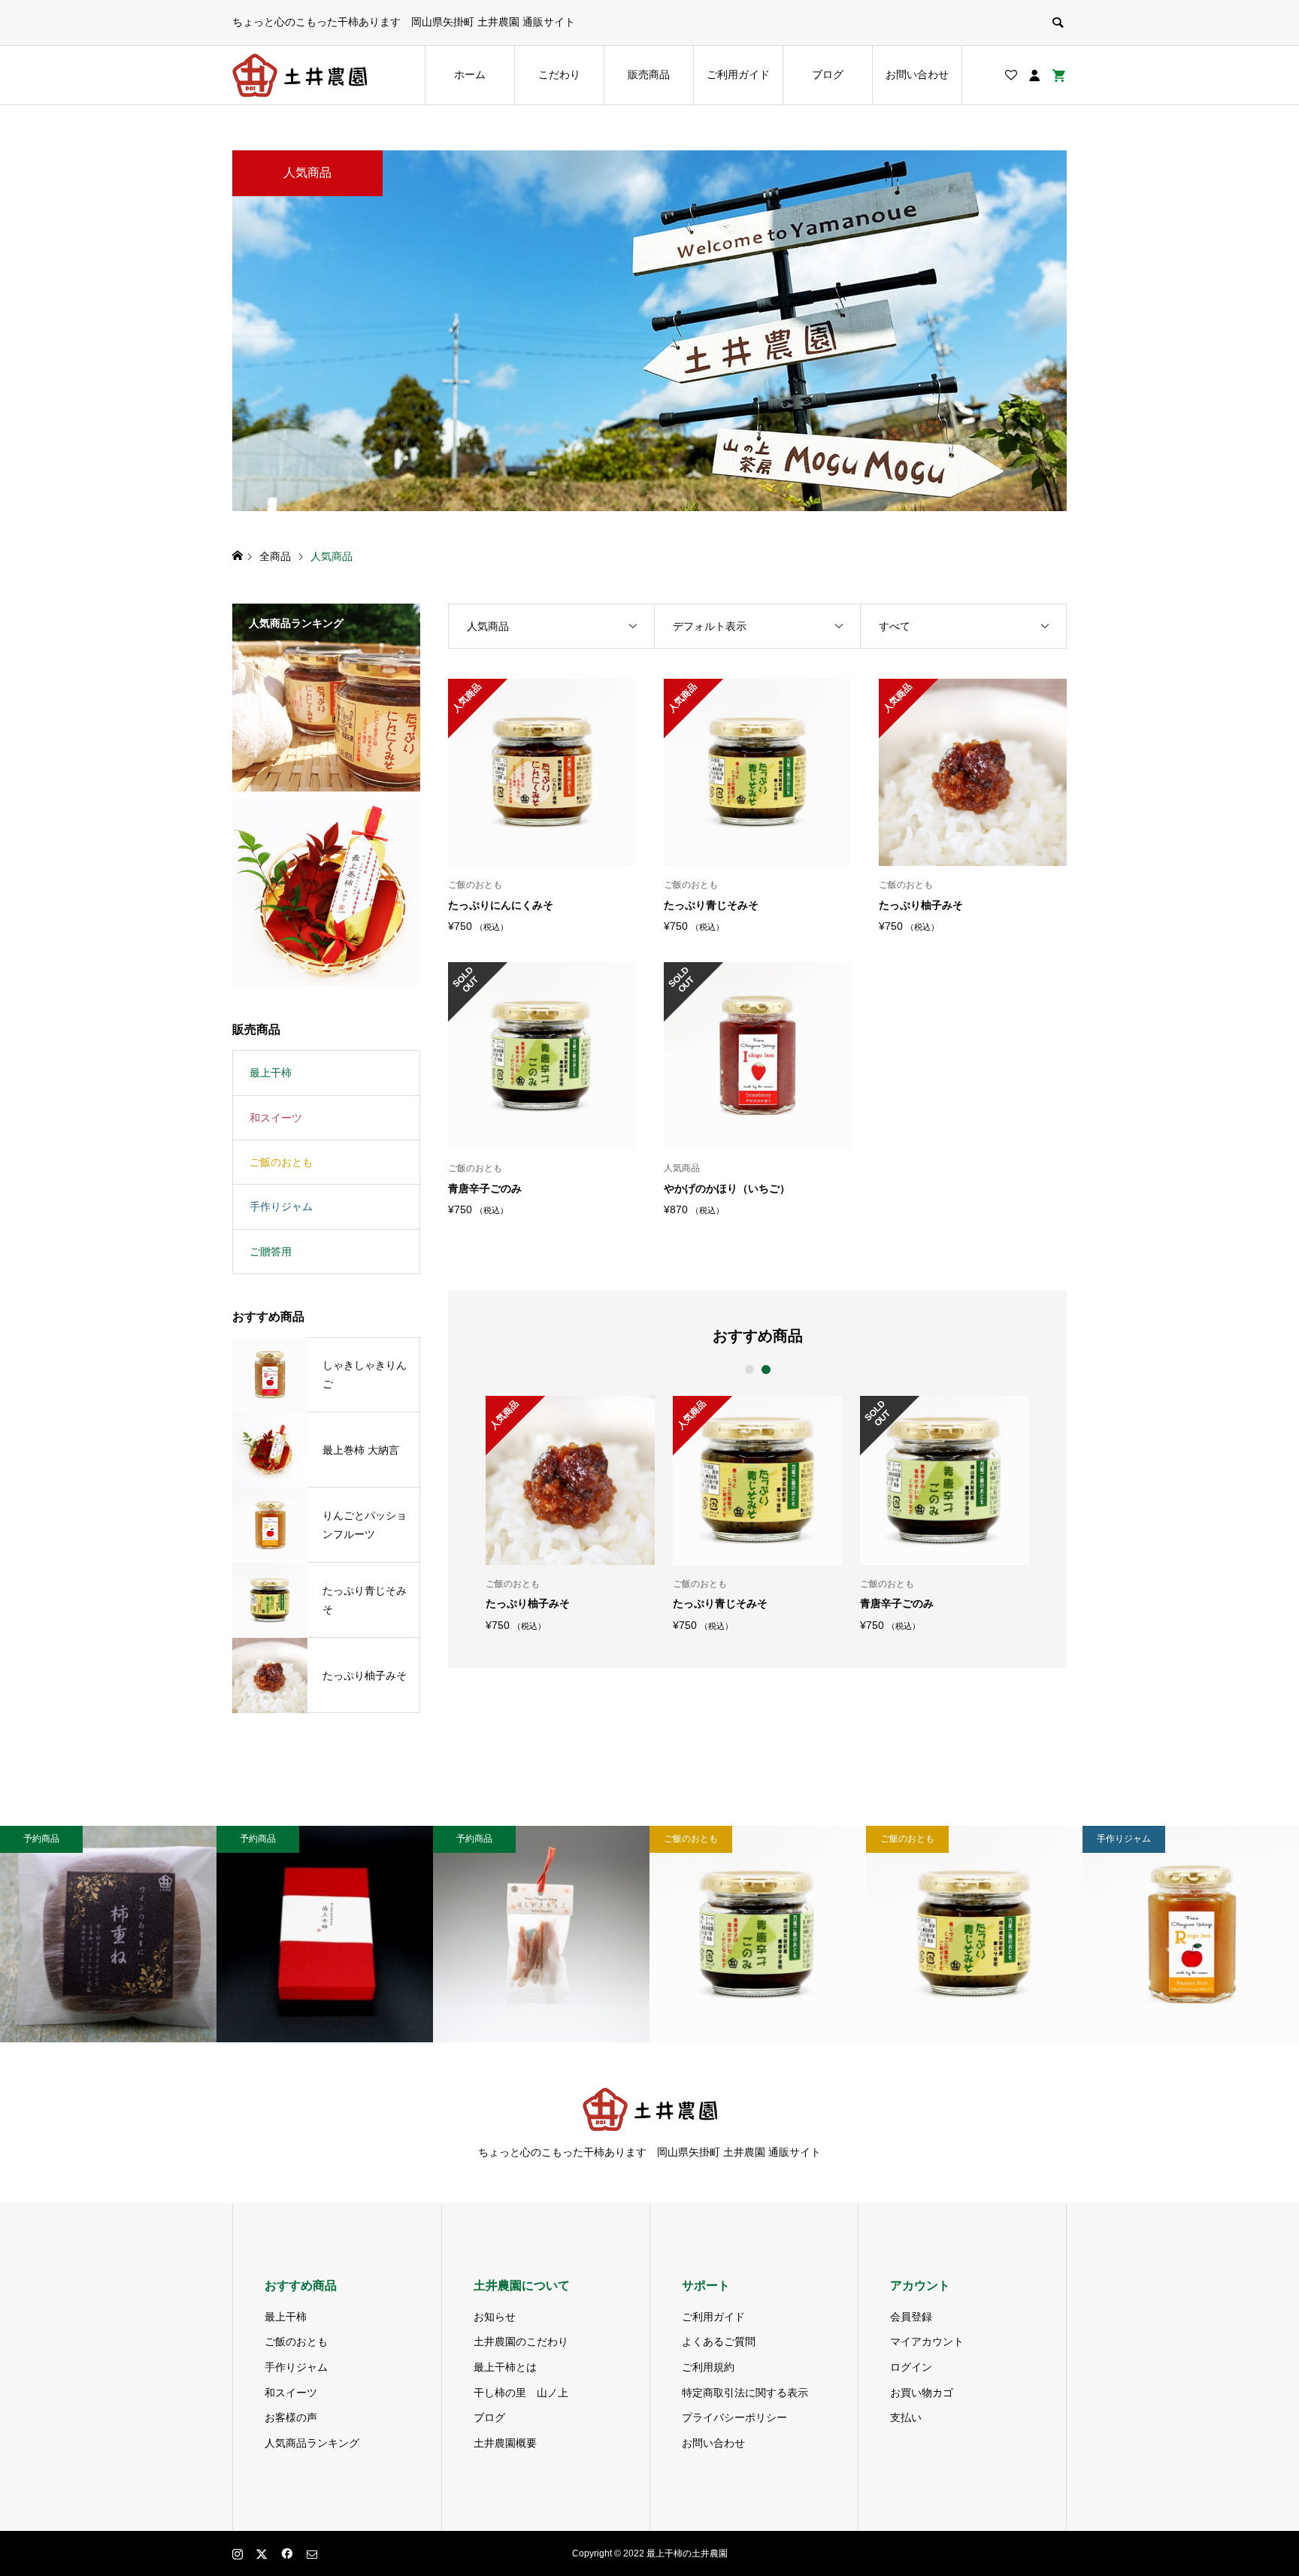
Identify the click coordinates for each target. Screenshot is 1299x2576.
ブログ (828, 74)
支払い (906, 2417)
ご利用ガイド (738, 74)
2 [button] (766, 1370)
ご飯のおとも (281, 1162)
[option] (570, 1513)
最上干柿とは (505, 2367)
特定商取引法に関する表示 (745, 2393)
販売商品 (649, 74)
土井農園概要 (505, 2443)
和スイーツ (276, 1118)
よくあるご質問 (719, 2341)
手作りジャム (281, 1206)
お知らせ (495, 2317)
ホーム (470, 74)
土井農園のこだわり (521, 2341)
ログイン (911, 2367)
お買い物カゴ (922, 2393)
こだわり (559, 74)
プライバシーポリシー (734, 2417)
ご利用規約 (708, 2367)
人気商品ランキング (312, 2443)
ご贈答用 (271, 1252)
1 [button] (749, 1370)
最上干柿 (271, 1073)
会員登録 (911, 2317)
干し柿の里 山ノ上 (521, 2393)
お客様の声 (291, 2417)
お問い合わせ (917, 74)
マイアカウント (927, 2341)
